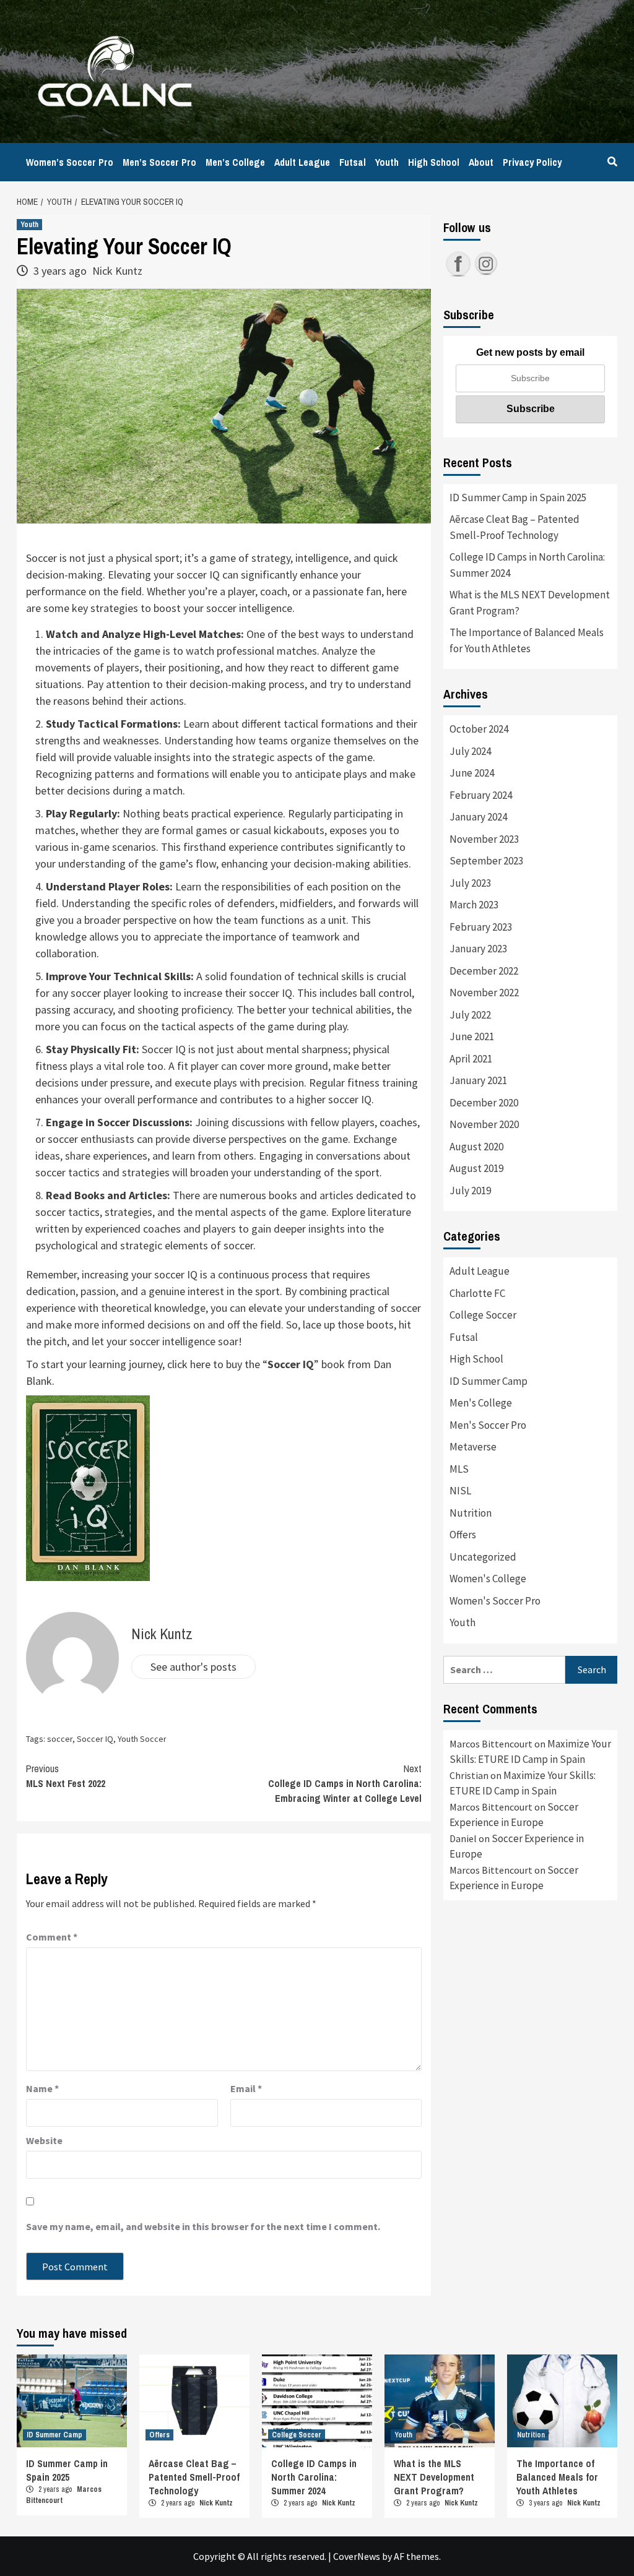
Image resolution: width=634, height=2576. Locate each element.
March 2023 (474, 905)
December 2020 (484, 1103)
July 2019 (470, 1191)
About (481, 162)
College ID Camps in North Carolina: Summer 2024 (527, 565)
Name (42, 2088)
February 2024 (481, 795)
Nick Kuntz (117, 271)
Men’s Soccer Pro (159, 162)
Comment (52, 1937)
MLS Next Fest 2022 (66, 1776)
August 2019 (476, 1168)
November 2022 (484, 993)
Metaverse (473, 1447)
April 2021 (471, 1059)
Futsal (353, 162)
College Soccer (483, 1315)
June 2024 (472, 773)
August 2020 (476, 1147)
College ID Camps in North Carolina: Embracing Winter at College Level (345, 1783)
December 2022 (484, 971)
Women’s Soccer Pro (70, 162)
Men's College (481, 1403)
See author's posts (193, 1667)
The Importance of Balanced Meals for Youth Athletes (527, 640)
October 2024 (479, 729)
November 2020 (484, 1124)
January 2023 (478, 949)
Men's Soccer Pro (488, 1425)
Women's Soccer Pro (495, 1601)
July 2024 (470, 751)
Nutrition (471, 1513)
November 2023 (484, 839)
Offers (463, 1535)
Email (246, 2088)
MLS (459, 1469)
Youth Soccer (142, 1739)
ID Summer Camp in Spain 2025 (518, 498)
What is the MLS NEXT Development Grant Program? (530, 603)
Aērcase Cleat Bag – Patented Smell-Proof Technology (515, 527)
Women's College (488, 1579)
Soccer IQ (291, 1364)
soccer (60, 1739)
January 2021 (478, 1080)
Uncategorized (483, 1557)
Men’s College (235, 162)
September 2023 (486, 861)
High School (434, 162)
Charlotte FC (477, 1293)
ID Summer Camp (489, 1381)
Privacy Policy (532, 162)
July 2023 (470, 883)
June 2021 (472, 1036)
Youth (387, 162)
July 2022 (470, 1015)
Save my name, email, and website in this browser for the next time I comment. (203, 2226)
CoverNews (357, 2556)
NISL (460, 1491)
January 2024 (478, 817)
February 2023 (481, 927)
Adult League (302, 162)
